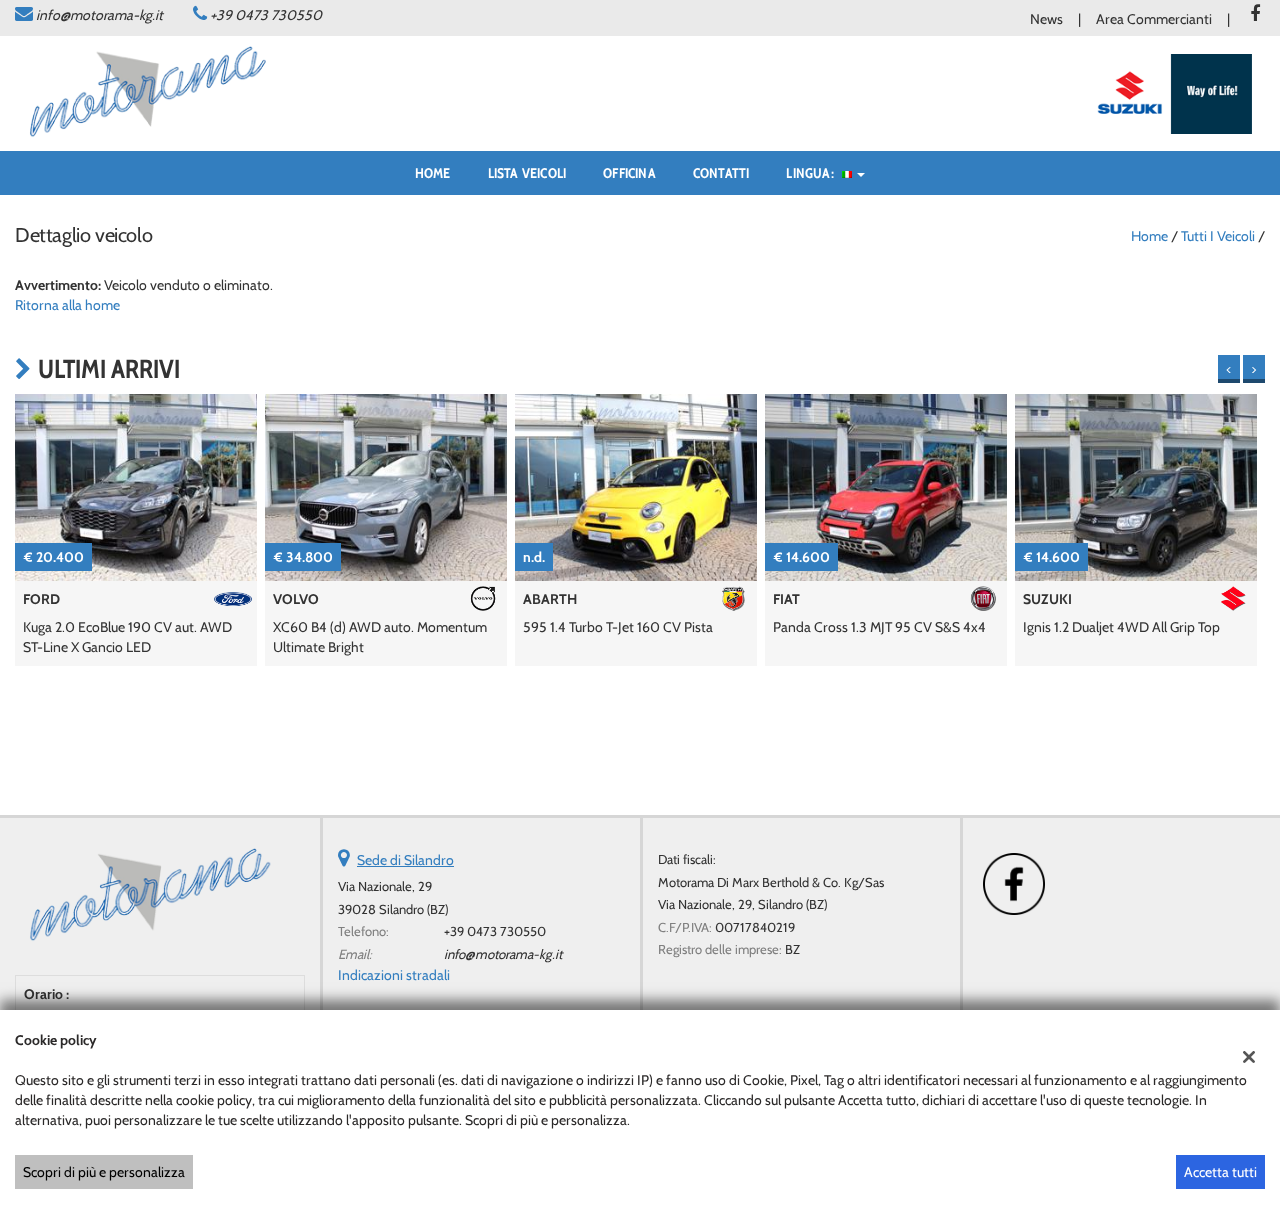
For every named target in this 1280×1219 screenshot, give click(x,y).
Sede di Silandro (405, 860)
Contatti (721, 173)
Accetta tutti (1220, 1172)
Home (433, 173)
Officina (629, 173)
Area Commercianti (1154, 19)
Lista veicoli (527, 173)
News (1046, 19)
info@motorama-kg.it (99, 15)
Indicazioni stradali (394, 975)
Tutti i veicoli (1218, 236)
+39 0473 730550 (266, 15)
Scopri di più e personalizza (104, 1172)
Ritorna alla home (67, 305)
